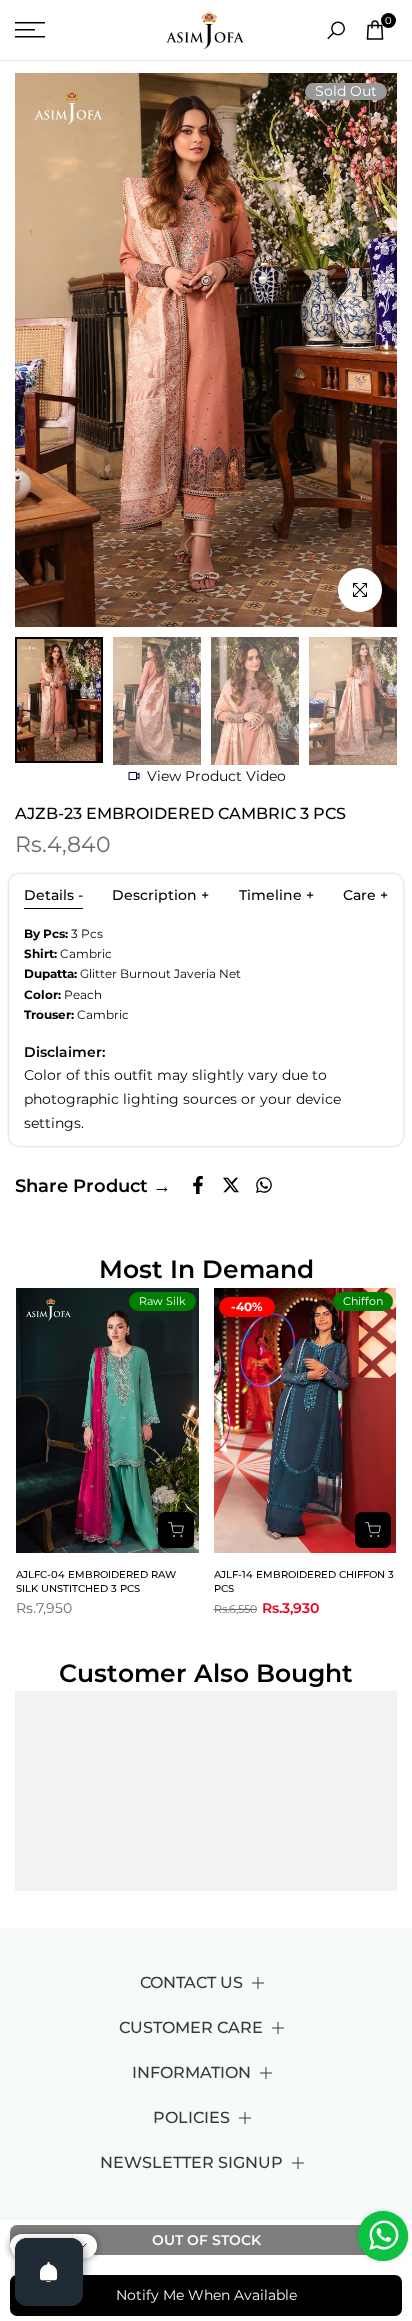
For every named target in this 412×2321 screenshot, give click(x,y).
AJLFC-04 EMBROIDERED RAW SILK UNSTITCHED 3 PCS (96, 1581)
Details (53, 895)
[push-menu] (30, 30)
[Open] (49, 2272)
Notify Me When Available (206, 2295)
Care (365, 895)
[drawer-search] (336, 30)
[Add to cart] (176, 1530)
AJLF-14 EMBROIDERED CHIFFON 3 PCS (304, 1581)
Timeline (276, 895)
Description (160, 895)
